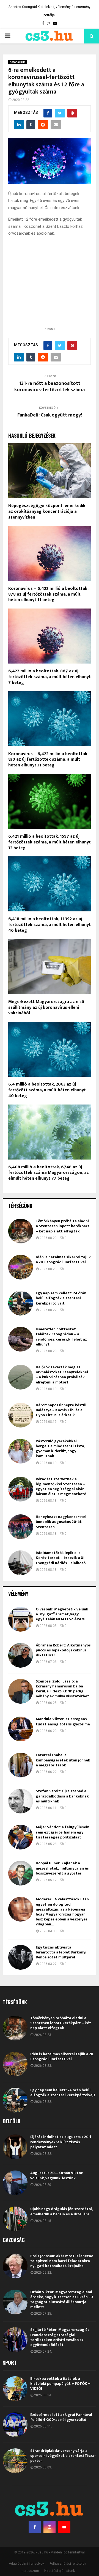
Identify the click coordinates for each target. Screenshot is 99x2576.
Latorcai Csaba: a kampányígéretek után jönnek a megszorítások (63, 1760)
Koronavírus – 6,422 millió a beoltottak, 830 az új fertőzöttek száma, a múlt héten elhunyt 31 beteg (48, 760)
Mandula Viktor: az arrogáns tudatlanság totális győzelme (63, 1721)
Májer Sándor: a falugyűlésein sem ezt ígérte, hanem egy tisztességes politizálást (63, 1832)
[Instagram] (50, 2527)
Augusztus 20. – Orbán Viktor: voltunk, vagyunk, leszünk (57, 2175)
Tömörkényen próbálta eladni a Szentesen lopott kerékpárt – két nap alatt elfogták (63, 1226)
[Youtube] (64, 2527)
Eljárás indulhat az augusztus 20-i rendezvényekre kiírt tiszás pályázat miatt (61, 2142)
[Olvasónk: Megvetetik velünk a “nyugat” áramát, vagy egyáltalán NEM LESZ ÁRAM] (21, 1619)
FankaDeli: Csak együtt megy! (50, 415)
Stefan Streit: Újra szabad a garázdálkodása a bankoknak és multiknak (62, 1796)
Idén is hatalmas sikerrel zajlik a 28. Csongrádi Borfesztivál (63, 1260)
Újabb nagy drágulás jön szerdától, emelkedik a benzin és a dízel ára (61, 2211)
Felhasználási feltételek (68, 2564)
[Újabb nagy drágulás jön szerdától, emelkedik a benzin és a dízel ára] (15, 2219)
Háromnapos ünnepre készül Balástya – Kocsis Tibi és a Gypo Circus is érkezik (61, 1410)
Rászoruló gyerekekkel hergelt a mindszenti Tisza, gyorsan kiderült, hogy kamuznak (60, 1449)
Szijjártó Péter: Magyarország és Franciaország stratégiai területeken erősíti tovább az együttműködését (60, 2337)
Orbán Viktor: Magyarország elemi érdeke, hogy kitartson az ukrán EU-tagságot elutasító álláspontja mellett (62, 2300)
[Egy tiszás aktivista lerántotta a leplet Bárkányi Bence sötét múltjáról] (21, 1957)
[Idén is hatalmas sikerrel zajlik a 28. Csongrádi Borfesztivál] (21, 1267)
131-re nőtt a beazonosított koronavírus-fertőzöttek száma (50, 387)
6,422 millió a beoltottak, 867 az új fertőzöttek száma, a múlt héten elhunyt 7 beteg (50, 677)
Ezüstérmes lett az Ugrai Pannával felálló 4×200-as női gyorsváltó (61, 2417)
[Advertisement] (50, 290)
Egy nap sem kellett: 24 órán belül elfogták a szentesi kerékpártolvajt (61, 1298)
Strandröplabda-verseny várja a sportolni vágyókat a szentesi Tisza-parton (63, 2456)
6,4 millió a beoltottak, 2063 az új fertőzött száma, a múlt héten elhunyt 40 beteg (47, 1090)
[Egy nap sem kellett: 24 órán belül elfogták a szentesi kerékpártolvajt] (21, 1303)
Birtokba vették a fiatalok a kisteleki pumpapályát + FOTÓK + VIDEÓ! (60, 2384)
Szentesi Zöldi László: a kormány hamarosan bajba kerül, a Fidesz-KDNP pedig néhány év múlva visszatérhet (62, 1689)
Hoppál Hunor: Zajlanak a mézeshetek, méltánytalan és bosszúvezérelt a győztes (62, 1868)
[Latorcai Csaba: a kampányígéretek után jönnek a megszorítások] (21, 1765)
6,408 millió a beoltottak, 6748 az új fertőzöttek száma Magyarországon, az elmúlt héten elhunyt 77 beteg (49, 1173)
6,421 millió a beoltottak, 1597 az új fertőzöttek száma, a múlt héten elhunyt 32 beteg (50, 842)
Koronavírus (18, 62)
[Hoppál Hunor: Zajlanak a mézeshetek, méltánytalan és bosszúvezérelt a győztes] (21, 1873)
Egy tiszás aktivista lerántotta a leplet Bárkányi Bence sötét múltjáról (61, 1952)
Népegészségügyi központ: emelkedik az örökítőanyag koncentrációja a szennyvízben (47, 512)
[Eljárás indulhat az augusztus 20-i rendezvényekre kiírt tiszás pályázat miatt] (15, 2147)
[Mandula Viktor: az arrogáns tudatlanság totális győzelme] (21, 1729)
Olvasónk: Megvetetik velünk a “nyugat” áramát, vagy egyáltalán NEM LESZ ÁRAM (62, 1614)
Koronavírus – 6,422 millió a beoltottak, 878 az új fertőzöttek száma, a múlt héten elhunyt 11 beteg (48, 594)
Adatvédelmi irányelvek (27, 2564)
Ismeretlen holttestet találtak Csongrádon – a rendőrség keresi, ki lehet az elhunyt (61, 1337)
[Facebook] (35, 2527)
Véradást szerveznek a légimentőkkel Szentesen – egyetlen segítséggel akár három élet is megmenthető (61, 1487)
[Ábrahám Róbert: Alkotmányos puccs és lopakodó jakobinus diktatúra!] (21, 1655)
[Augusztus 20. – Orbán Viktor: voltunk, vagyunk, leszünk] (15, 2183)
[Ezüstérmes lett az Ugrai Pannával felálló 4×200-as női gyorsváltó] (15, 2425)
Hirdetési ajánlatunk (60, 2571)
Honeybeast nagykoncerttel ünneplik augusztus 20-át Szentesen (61, 1522)
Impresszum (29, 2571)
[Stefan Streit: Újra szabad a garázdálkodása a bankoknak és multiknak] (21, 1801)
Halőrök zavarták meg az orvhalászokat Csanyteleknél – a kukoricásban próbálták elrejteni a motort (62, 1375)
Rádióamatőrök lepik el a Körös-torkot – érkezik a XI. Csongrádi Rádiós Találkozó (61, 1558)
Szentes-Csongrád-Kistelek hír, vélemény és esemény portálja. (50, 11)
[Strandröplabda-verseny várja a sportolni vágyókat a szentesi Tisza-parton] (15, 2461)
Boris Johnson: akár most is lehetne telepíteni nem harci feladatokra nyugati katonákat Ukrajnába (62, 2261)
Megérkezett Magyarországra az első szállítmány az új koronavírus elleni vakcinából (46, 1008)
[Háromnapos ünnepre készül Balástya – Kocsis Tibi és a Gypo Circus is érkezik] (21, 1415)
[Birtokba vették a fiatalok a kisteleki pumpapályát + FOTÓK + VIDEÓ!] (15, 2389)
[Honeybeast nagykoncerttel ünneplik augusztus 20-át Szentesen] (21, 1527)
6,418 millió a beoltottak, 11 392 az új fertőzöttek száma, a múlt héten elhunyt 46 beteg (50, 925)
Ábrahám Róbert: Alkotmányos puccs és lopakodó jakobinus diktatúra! (63, 1650)
